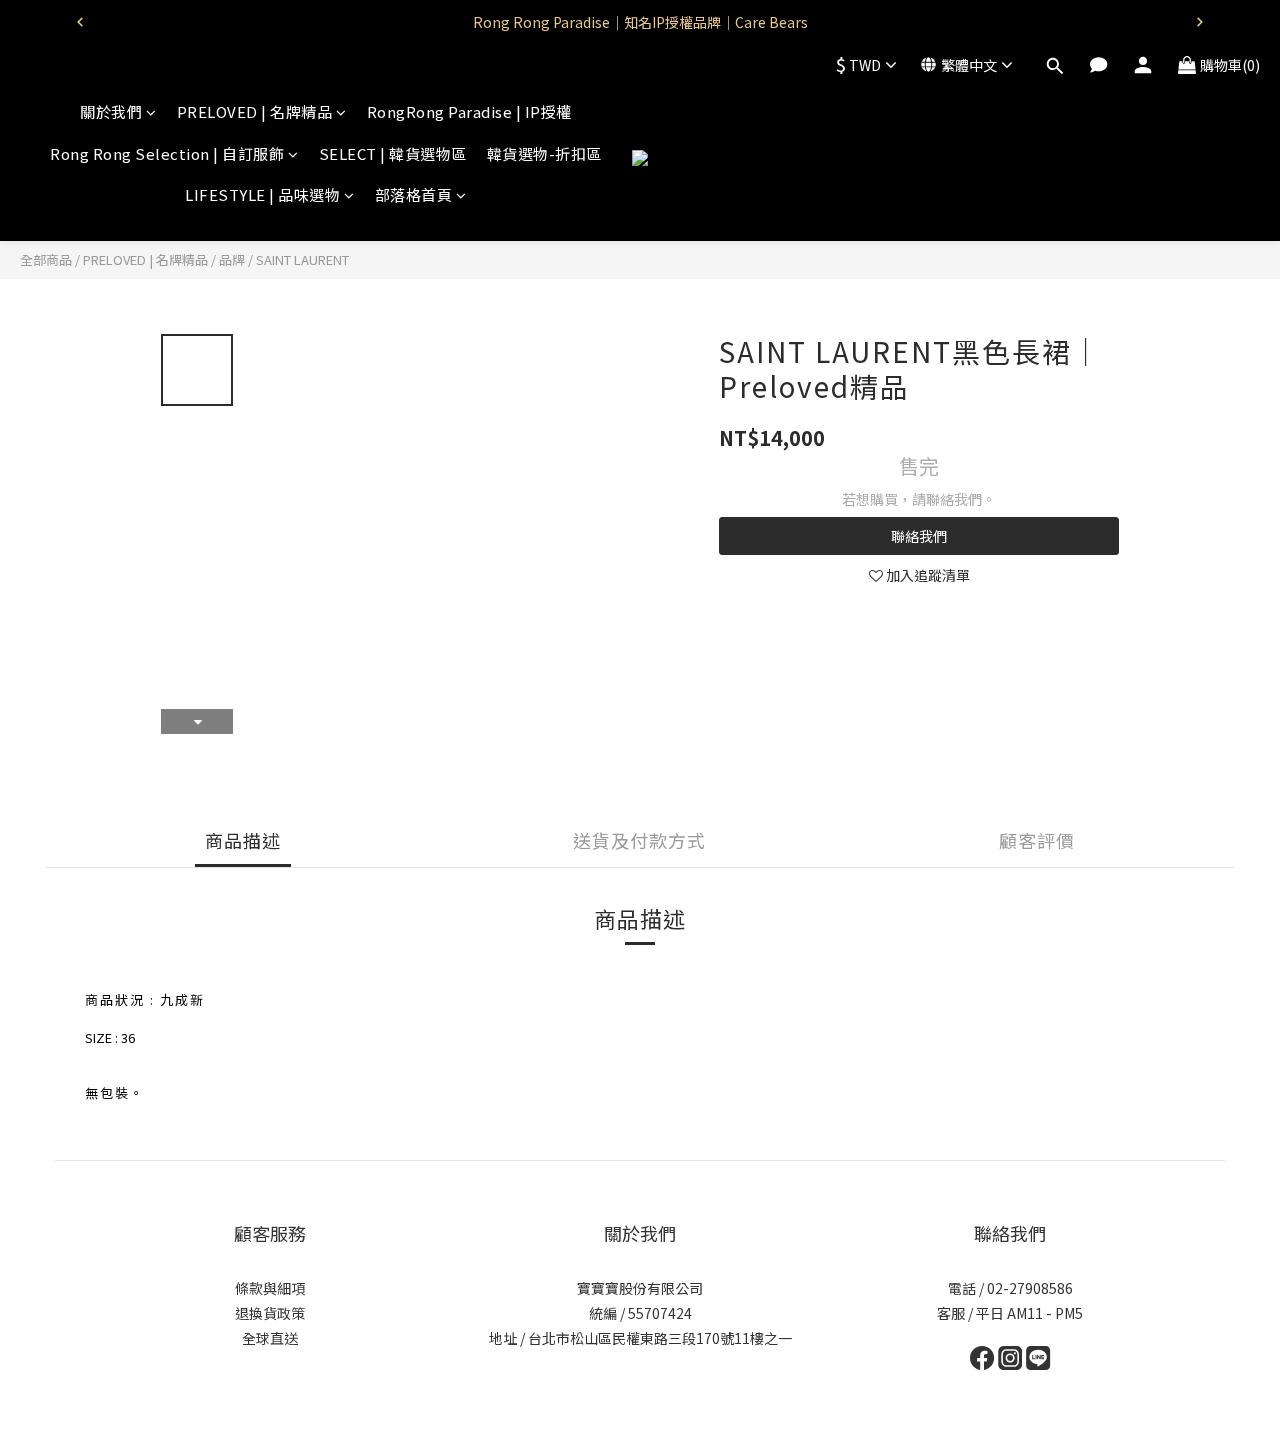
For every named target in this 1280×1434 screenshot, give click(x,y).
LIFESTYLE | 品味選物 (262, 194)
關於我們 (111, 111)
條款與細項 (270, 1288)
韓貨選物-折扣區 (544, 153)
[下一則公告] (1200, 22)
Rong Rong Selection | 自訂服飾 (167, 153)
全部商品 (46, 259)
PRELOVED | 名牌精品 (255, 111)
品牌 (232, 259)
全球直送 (270, 1338)
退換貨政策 (270, 1313)
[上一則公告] (80, 22)
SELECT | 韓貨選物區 (393, 153)
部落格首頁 (414, 194)
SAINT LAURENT (302, 259)
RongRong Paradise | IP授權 (469, 111)
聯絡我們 (919, 536)
